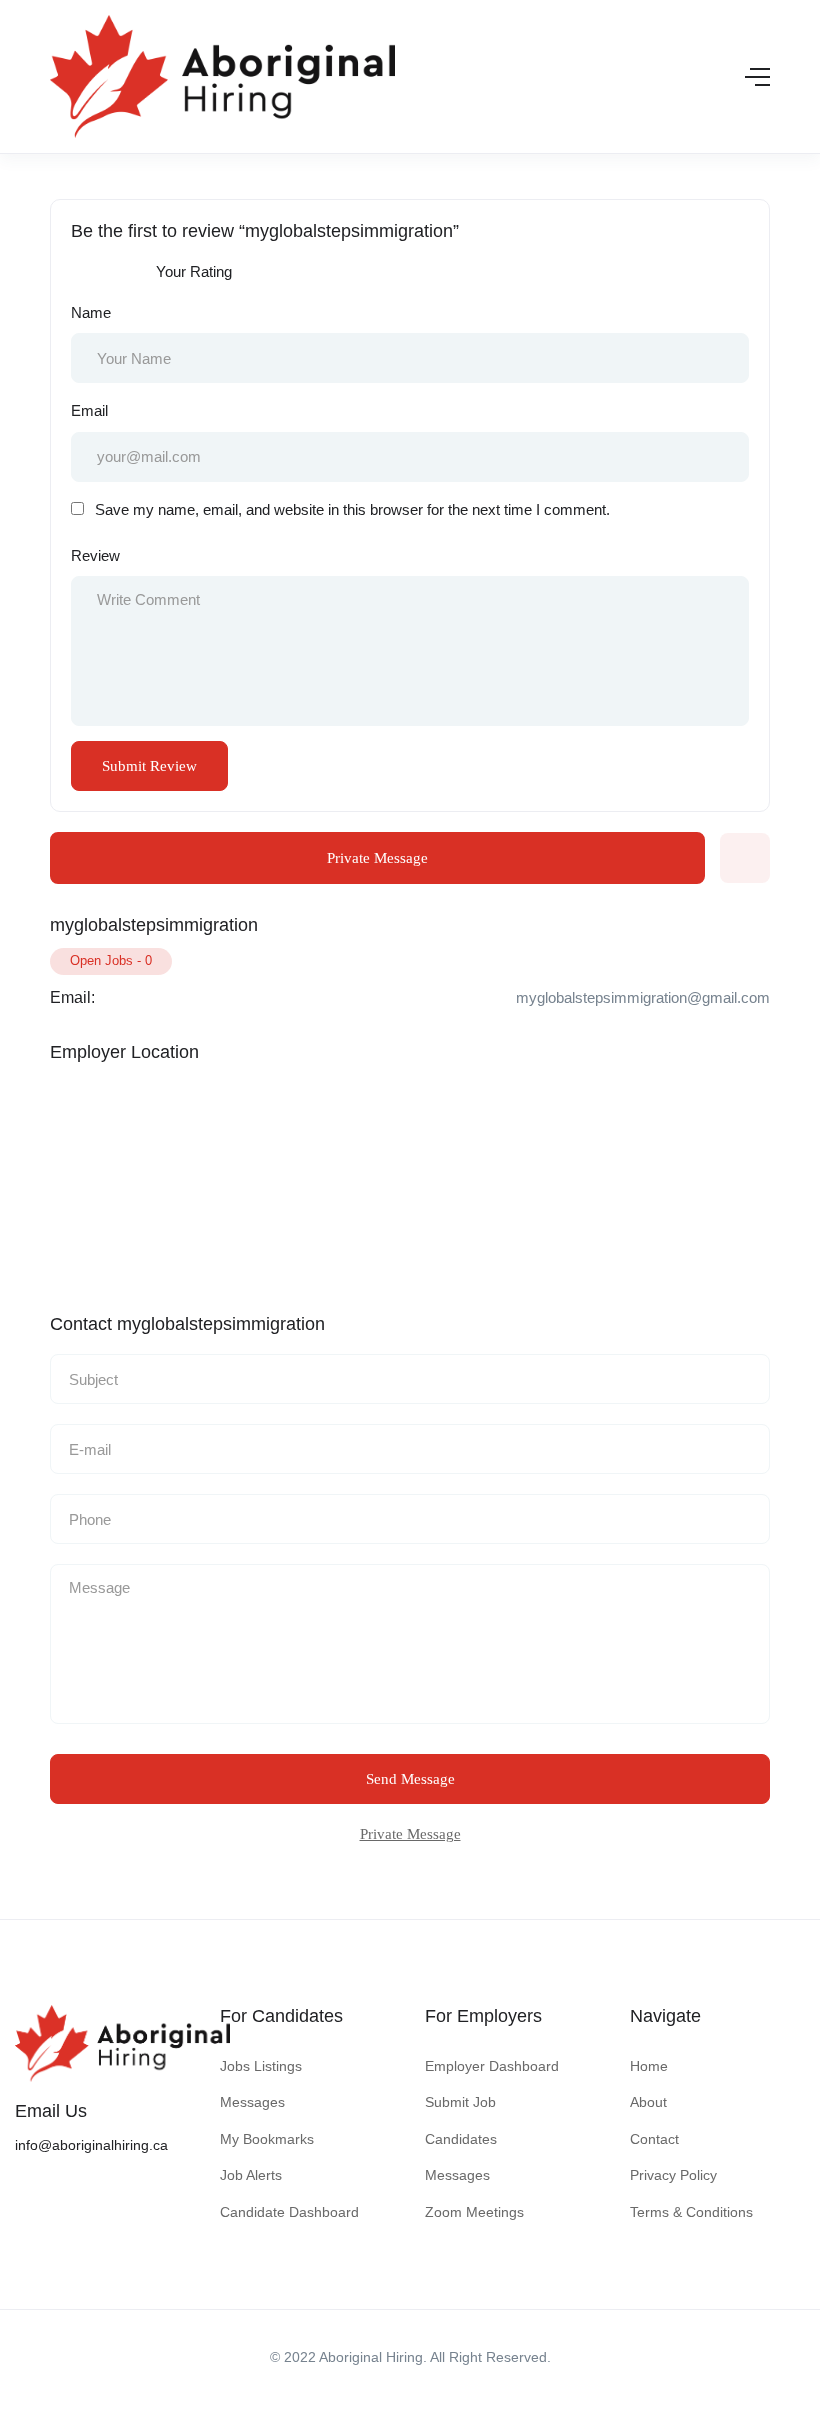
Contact (654, 2139)
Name (91, 312)
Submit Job (460, 2102)
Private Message (377, 858)
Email (89, 410)
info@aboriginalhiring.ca (91, 2145)
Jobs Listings (261, 2066)
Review (95, 555)
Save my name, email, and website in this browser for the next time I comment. (352, 509)
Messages (252, 2102)
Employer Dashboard (492, 2066)
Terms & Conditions (691, 2212)
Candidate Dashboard (289, 2212)
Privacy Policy (673, 2175)
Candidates (461, 2139)
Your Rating (194, 271)
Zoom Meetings (474, 2212)
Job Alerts (251, 2175)
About (648, 2102)
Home (649, 2066)
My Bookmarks (267, 2139)
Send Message (410, 1779)
